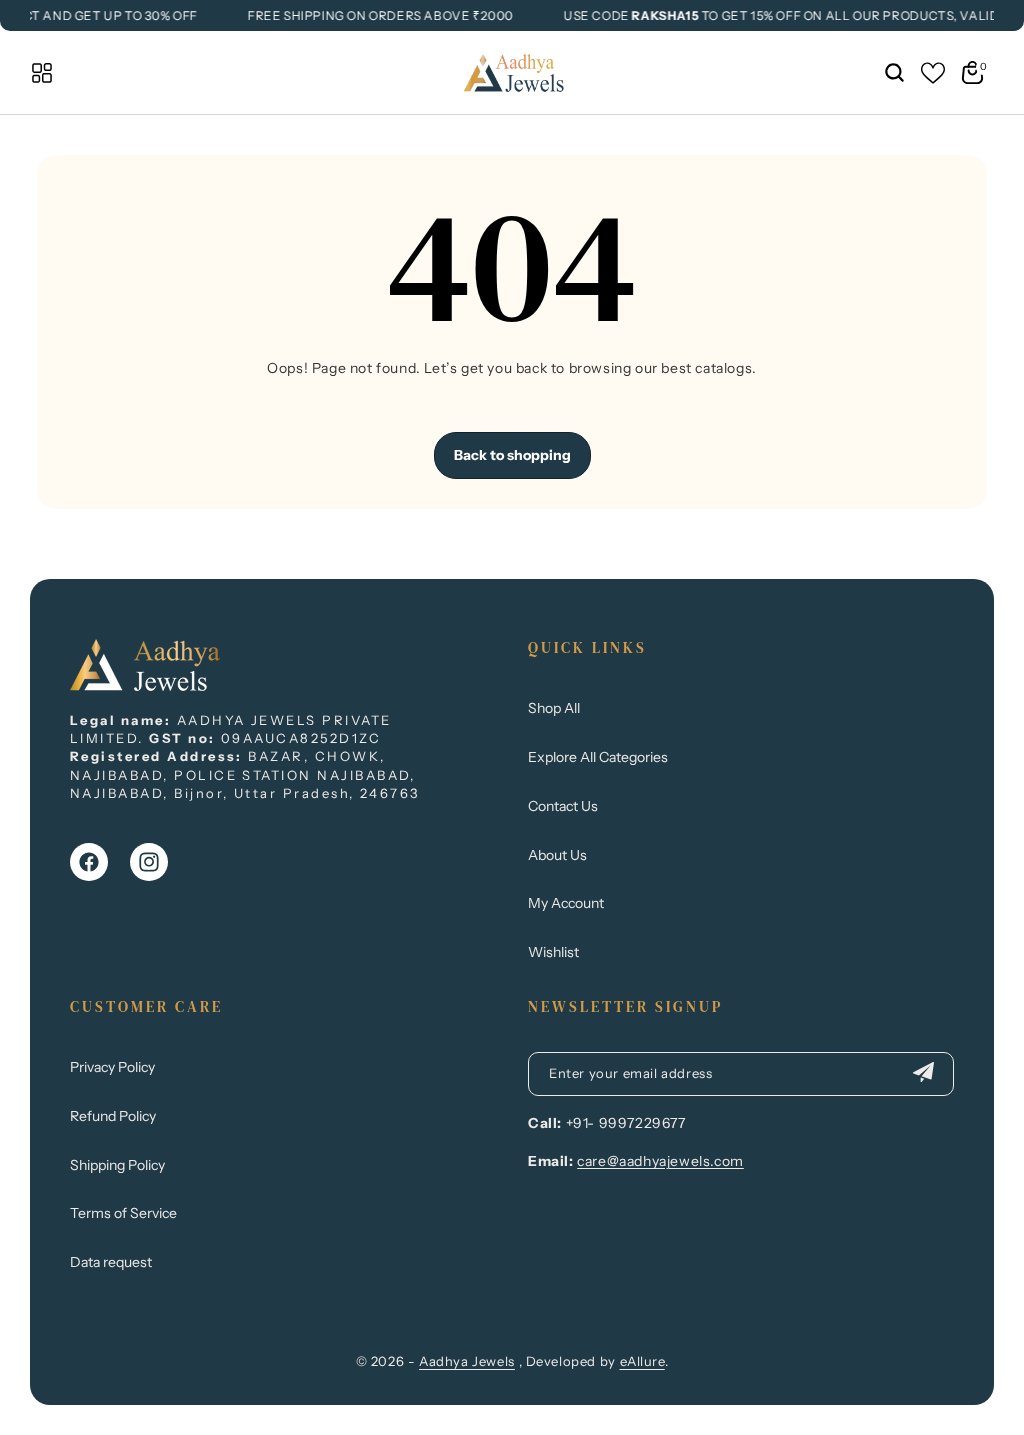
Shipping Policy (117, 1165)
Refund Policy (113, 1116)
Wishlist (553, 952)
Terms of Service (123, 1213)
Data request (111, 1262)
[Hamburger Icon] (42, 73)
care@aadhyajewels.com (660, 1161)
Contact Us (563, 806)
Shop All (554, 708)
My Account (566, 903)
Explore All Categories (598, 757)
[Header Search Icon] (894, 73)
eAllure (642, 1361)
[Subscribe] (923, 1074)
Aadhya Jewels (467, 1361)
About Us (557, 855)
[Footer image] (145, 685)
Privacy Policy (112, 1067)
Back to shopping (512, 455)
